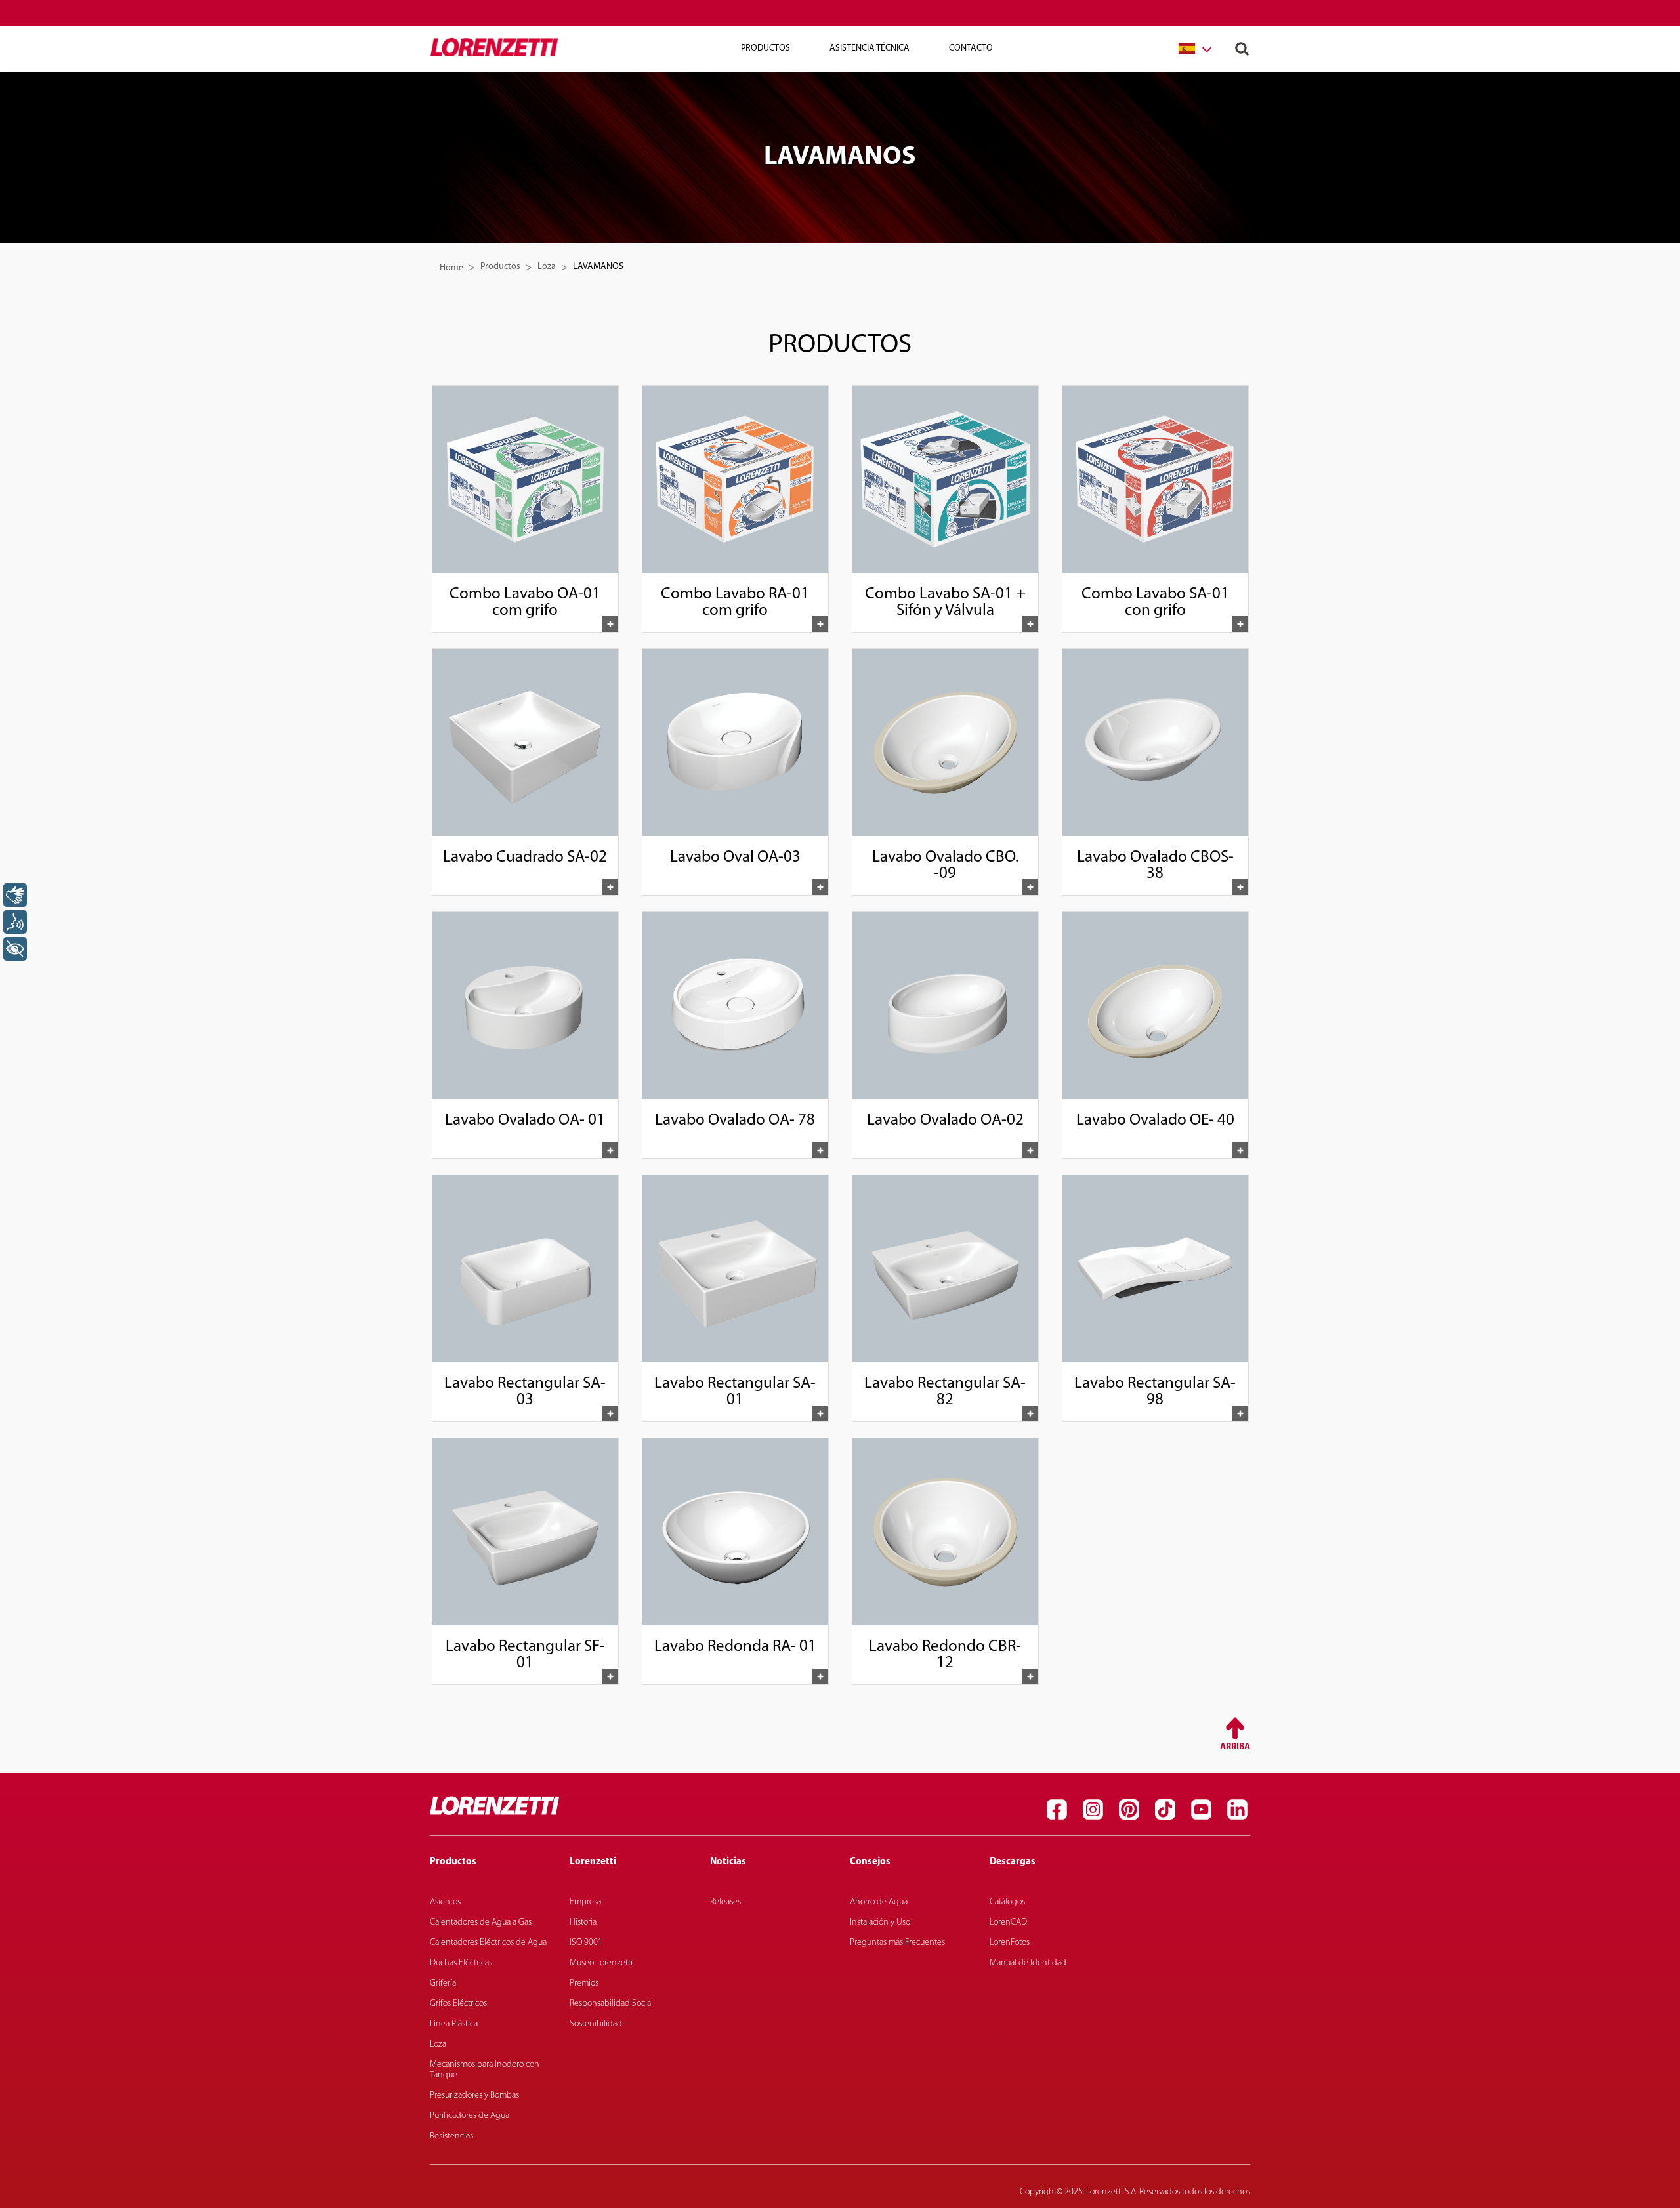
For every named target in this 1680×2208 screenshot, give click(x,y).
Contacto (971, 48)
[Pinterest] (1129, 1809)
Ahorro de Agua (879, 1902)
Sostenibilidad (596, 2024)
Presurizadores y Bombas (474, 2095)
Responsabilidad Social (611, 2004)
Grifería (443, 1983)
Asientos (445, 1902)
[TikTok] (1165, 1809)
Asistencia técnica (870, 48)
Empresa (585, 1902)
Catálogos (1007, 1902)
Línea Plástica (454, 2024)
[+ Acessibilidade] (15, 949)
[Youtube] (1201, 1809)
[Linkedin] (1237, 1809)
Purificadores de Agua (470, 2116)
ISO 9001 (586, 1943)
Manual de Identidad (1028, 1963)
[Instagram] (1093, 1809)
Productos (500, 267)
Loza (547, 267)
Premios (584, 1983)
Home (451, 268)
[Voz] (15, 922)
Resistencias (451, 2136)
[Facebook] (1057, 1809)
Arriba (1235, 1747)
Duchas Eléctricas (461, 1963)
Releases (725, 1902)
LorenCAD (1008, 1922)
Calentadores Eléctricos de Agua (488, 1943)
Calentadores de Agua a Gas (481, 1922)
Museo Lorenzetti (601, 1963)
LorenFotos (1010, 1943)
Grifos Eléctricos (458, 2004)
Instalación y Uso (880, 1922)
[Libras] (15, 895)
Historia (583, 1922)
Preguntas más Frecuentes (897, 1943)
